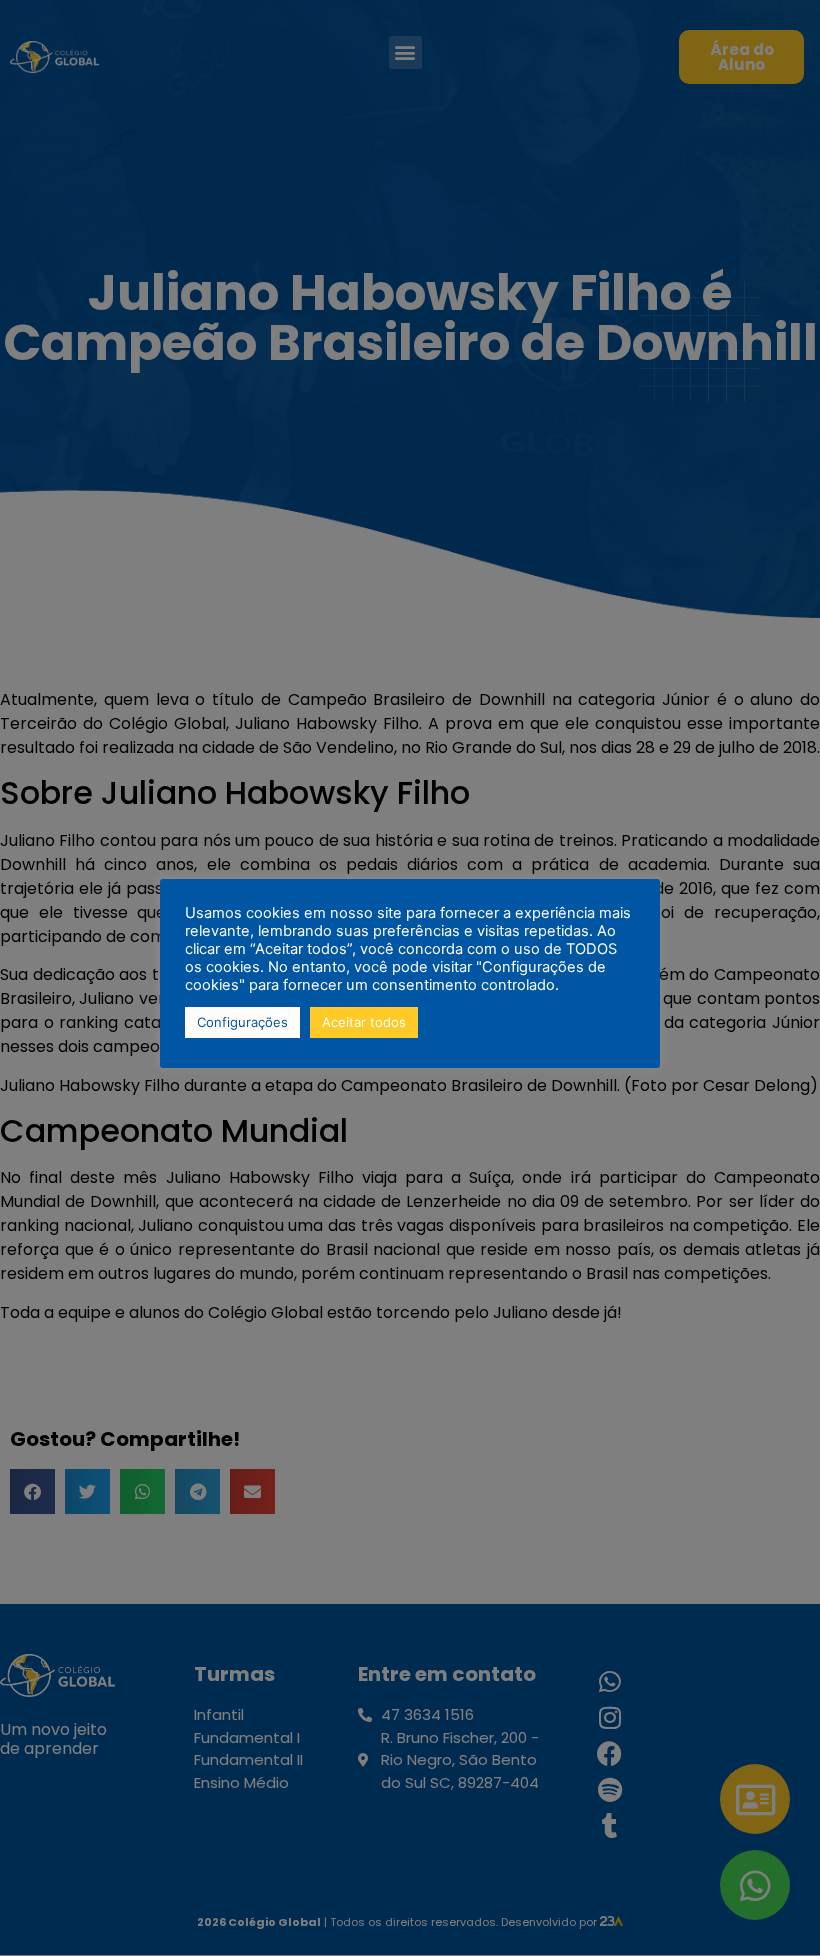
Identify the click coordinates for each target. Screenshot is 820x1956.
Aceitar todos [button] (364, 1022)
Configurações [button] (242, 1022)
